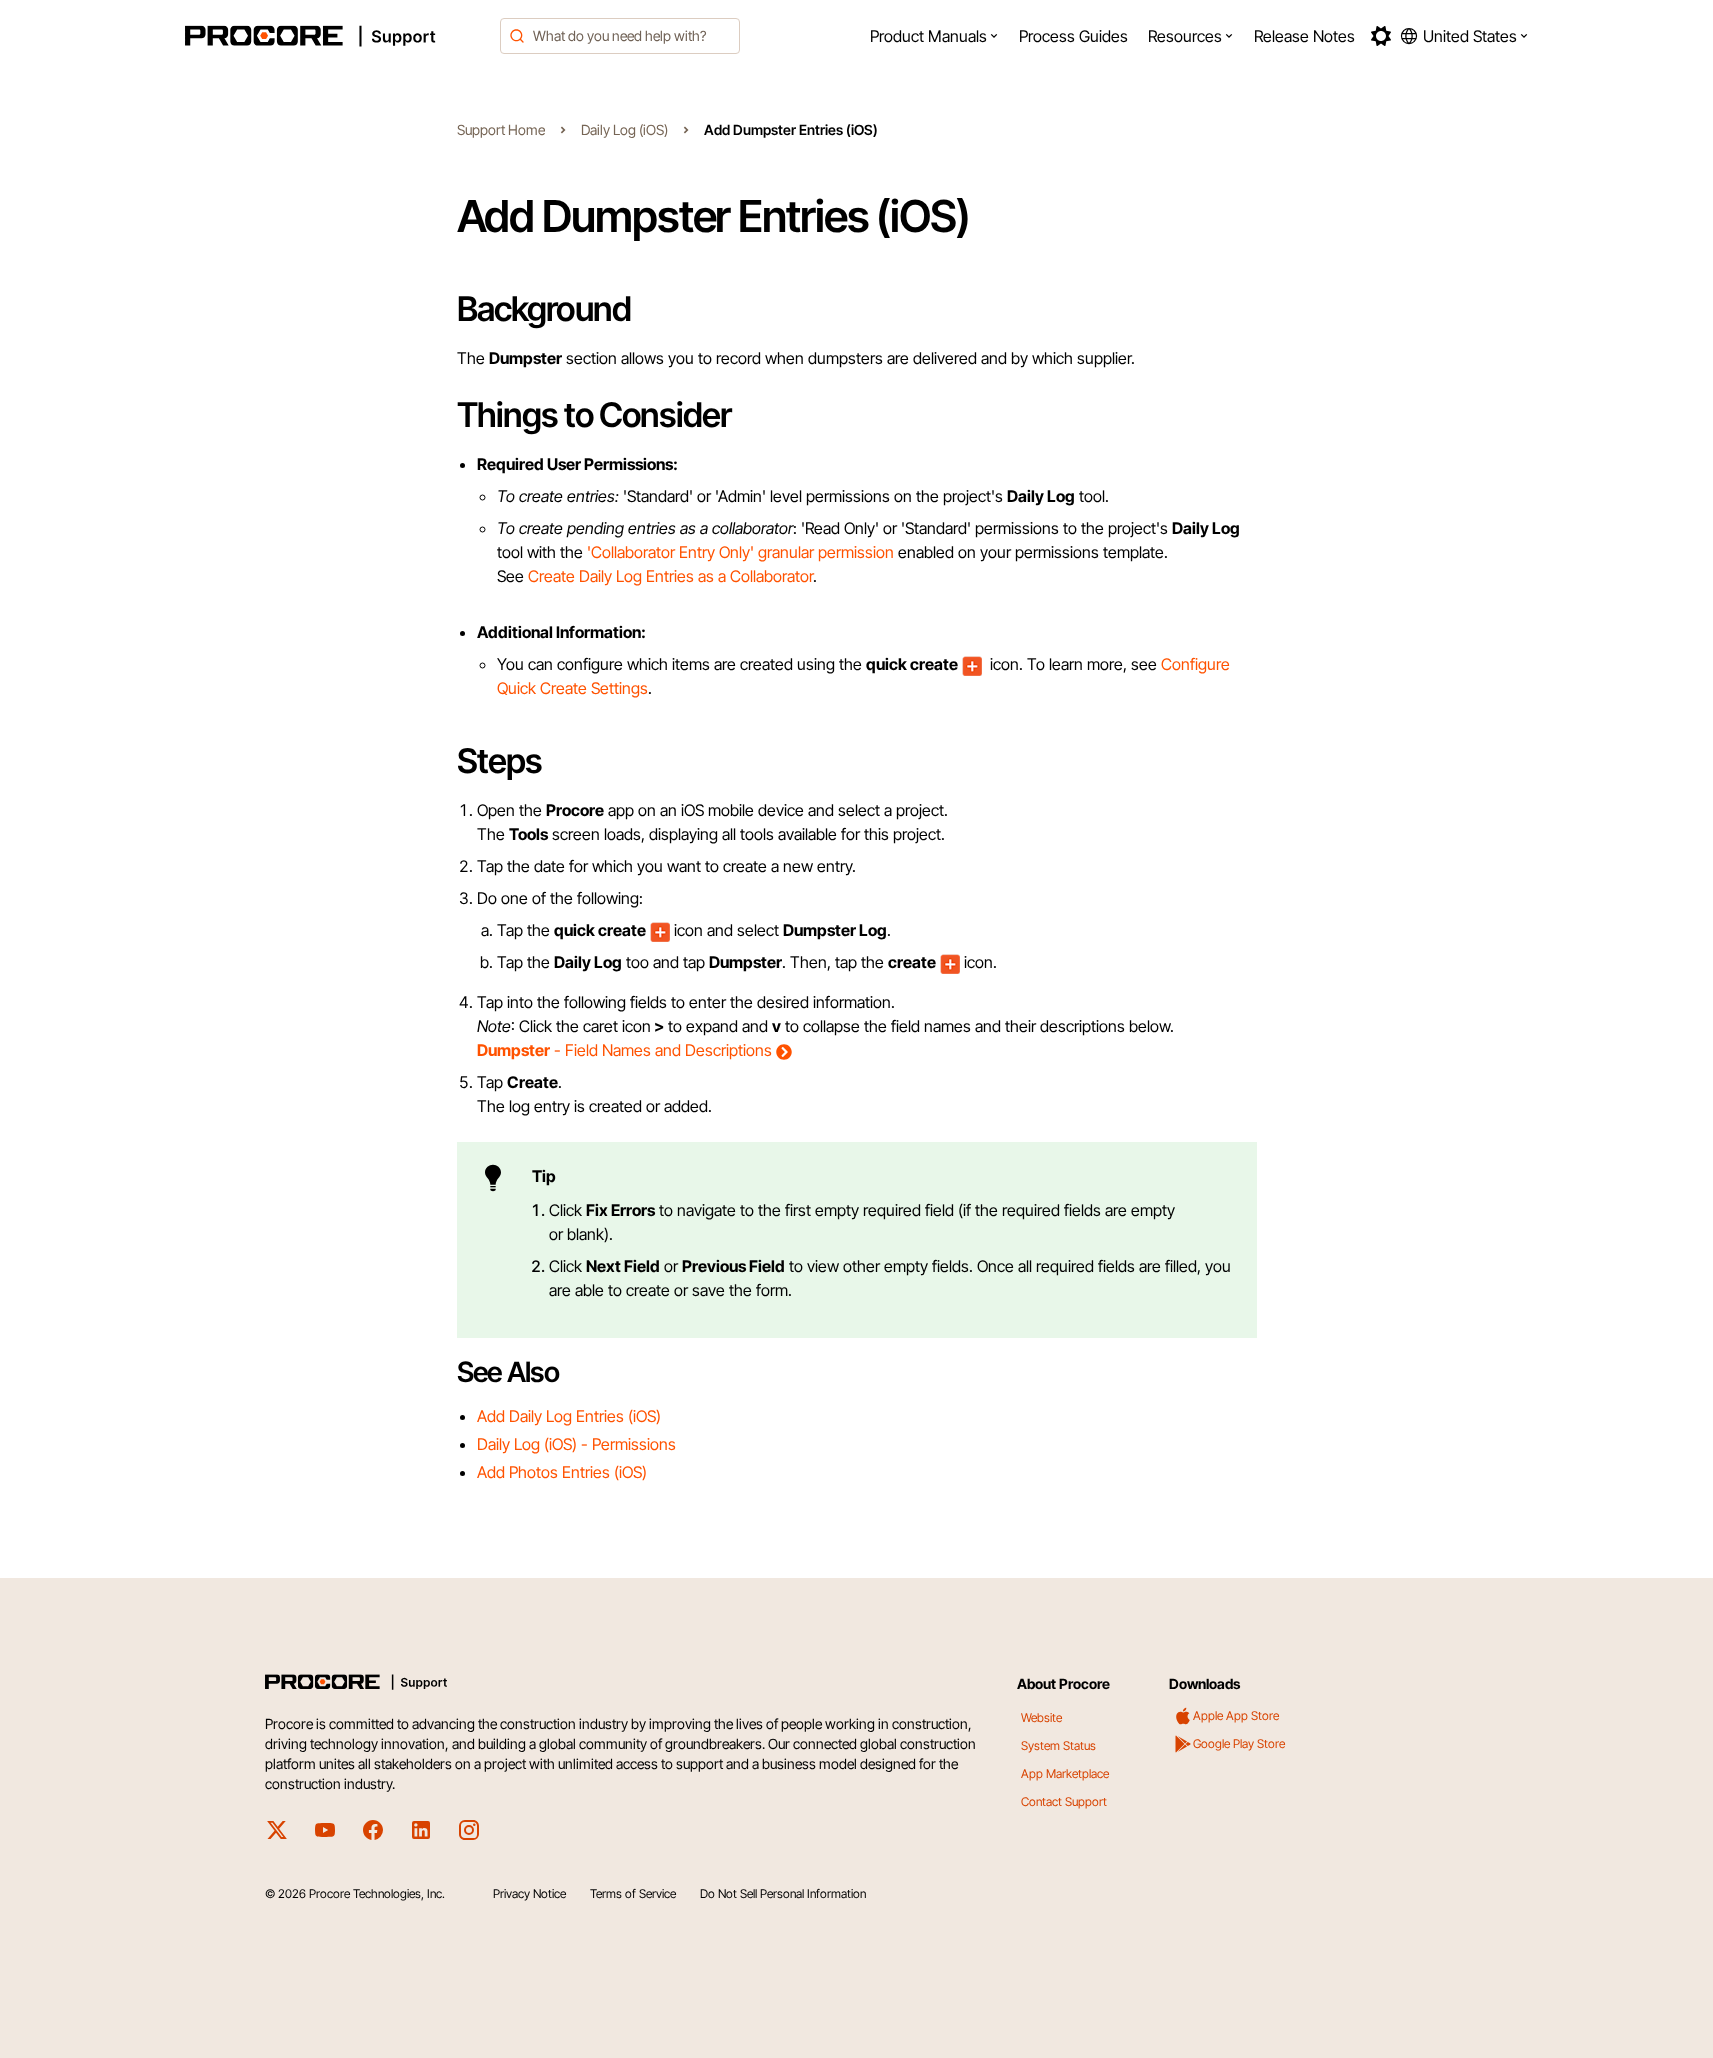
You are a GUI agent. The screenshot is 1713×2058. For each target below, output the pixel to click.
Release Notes (1304, 36)
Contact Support (1064, 1801)
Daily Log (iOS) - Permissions (576, 1444)
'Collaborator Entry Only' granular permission (740, 552)
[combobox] (620, 36)
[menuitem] (934, 36)
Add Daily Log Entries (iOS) (569, 1416)
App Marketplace (1065, 1773)
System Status (1058, 1745)
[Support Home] (337, 36)
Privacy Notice (529, 1893)
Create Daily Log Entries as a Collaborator (670, 576)
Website (1041, 1717)
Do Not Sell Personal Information (783, 1893)
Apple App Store (1236, 1715)
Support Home (501, 129)
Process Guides (1073, 36)
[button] (934, 36)
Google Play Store (1239, 1743)
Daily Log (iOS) (624, 129)
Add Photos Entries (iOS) (562, 1472)
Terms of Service (633, 1893)
